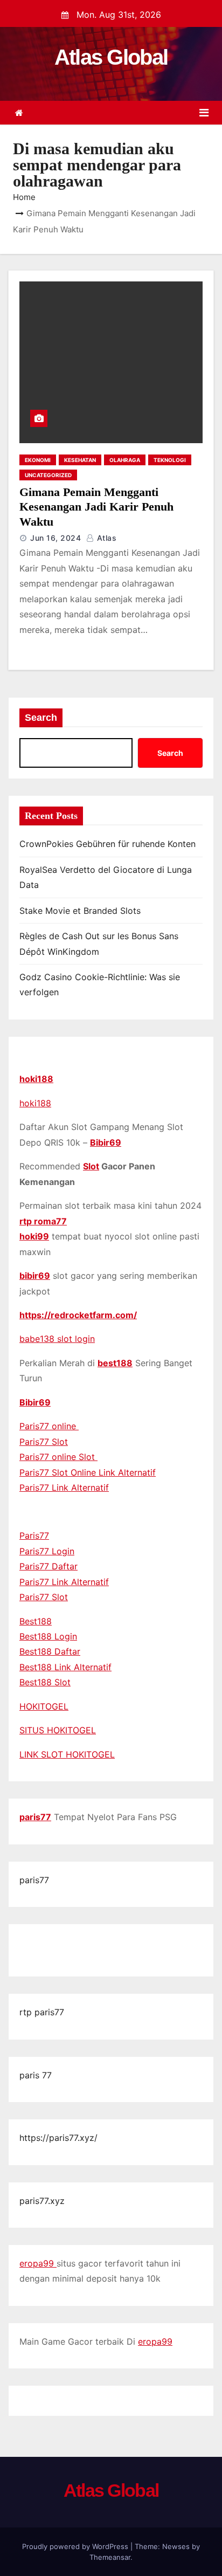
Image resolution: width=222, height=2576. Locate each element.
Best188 (36, 1621)
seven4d (37, 1943)
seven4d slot (135, 1943)
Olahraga (125, 460)
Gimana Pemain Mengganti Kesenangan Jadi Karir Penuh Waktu (96, 507)
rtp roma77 (43, 1221)
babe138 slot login (57, 1339)
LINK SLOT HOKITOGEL (67, 1754)
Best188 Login (48, 1636)
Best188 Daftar (50, 1651)
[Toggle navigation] (204, 113)
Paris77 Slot (44, 1442)
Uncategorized (48, 475)
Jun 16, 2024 (55, 538)
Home (24, 197)
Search (41, 718)
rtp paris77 (42, 2012)
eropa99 (38, 2263)
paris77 (35, 1817)
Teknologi (170, 460)
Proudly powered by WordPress (76, 2546)
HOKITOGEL (44, 1706)
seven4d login (85, 1958)
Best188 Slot (45, 1682)
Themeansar (110, 2557)
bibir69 (35, 1276)
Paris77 (34, 1535)
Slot (91, 1166)
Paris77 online (49, 1426)
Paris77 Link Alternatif (64, 1487)
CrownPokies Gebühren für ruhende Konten (107, 844)
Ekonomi (38, 460)
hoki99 (34, 1236)
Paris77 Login (47, 1551)
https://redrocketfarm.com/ (78, 1315)
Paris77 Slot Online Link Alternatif (88, 1472)
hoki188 (36, 1079)
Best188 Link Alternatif (65, 1667)
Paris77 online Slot (58, 1457)
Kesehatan (80, 460)
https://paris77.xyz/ (58, 2138)
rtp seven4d (81, 1943)
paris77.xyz (42, 2201)
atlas (105, 538)
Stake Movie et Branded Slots (80, 911)
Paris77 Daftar (48, 1566)
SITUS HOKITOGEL (58, 1730)
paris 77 (36, 2075)
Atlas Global (111, 57)
